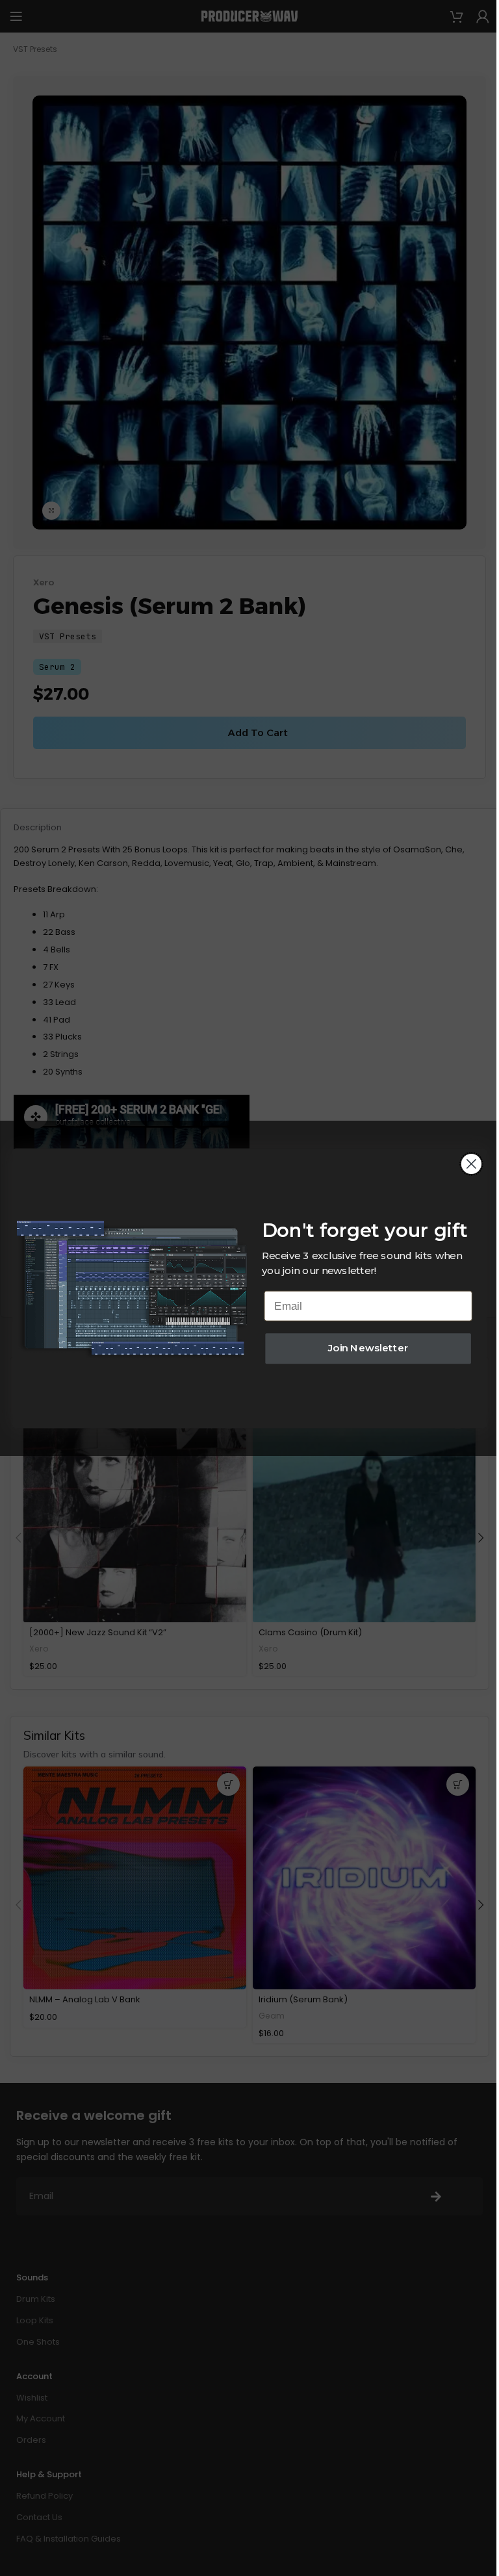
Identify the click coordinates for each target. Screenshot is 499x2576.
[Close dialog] (471, 1164)
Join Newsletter (368, 1348)
